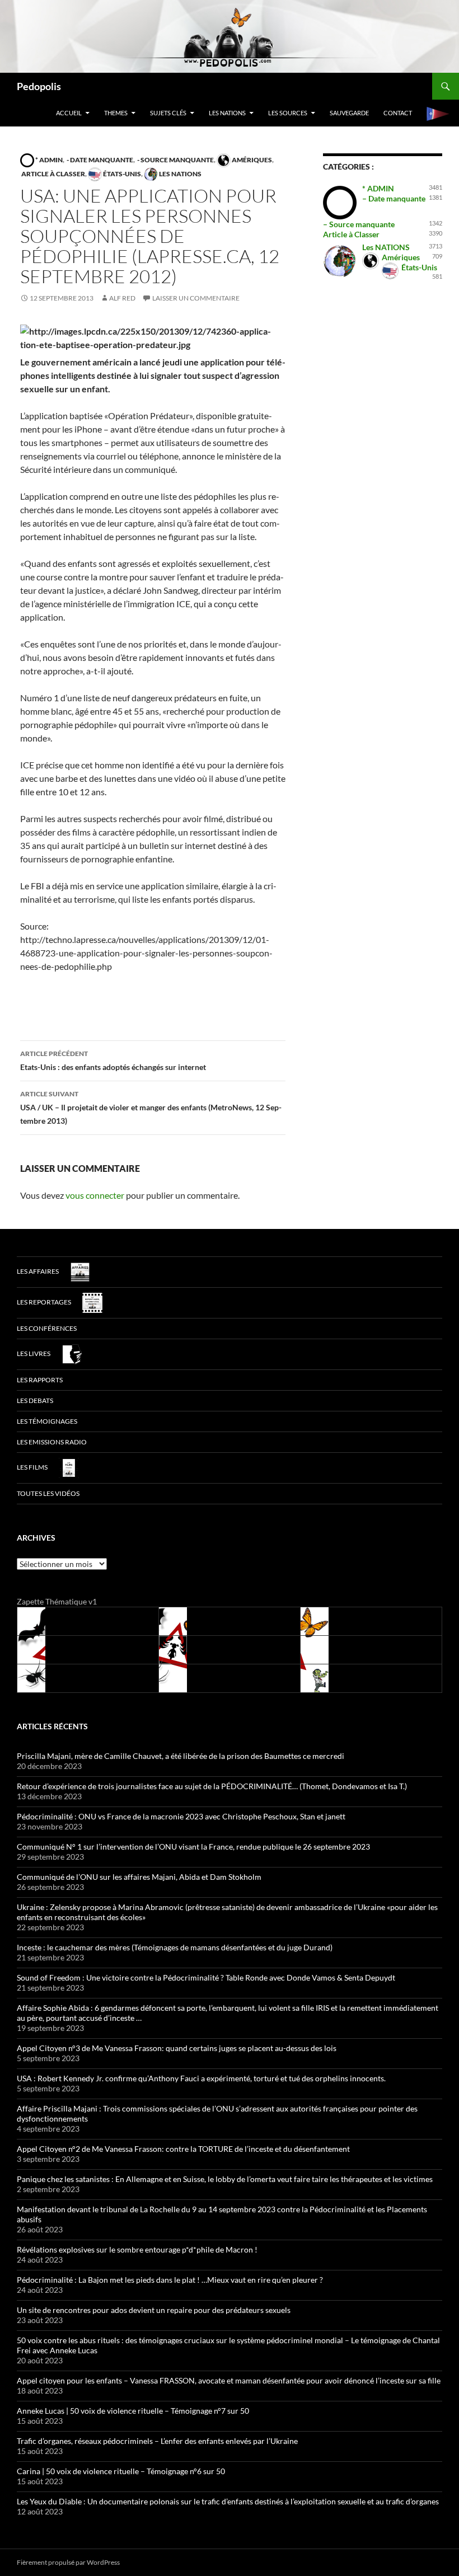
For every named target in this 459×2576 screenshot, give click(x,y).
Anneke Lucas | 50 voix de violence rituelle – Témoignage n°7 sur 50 (133, 2411)
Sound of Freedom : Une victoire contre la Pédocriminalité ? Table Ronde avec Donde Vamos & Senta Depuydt (206, 1977)
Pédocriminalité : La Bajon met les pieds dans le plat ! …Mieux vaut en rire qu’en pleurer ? (170, 2280)
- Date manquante (99, 160)
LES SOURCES (288, 113)
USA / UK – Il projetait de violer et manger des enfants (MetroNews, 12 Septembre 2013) (151, 1108)
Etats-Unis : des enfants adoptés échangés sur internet (113, 1061)
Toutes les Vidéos (48, 1493)
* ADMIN (48, 160)
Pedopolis (39, 86)
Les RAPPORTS (40, 1380)
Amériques (251, 160)
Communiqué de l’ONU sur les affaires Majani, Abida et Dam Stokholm (139, 1877)
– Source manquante (359, 224)
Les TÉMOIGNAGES (47, 1421)
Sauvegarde (349, 113)
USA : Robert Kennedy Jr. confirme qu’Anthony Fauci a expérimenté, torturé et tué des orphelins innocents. (201, 2078)
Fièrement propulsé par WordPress (68, 2562)
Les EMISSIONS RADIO (52, 1442)
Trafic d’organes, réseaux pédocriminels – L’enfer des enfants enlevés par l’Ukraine (157, 2441)
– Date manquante (394, 198)
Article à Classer (53, 174)
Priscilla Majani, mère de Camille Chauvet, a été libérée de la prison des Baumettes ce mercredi (181, 1756)
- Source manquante (175, 160)
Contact (398, 113)
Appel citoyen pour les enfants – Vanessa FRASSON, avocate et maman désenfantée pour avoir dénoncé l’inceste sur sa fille (229, 2380)
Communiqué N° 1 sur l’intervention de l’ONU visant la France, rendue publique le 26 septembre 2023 (193, 1847)
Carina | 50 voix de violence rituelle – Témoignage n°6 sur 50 (121, 2471)
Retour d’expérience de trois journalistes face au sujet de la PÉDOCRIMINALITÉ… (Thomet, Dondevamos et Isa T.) (212, 1786)
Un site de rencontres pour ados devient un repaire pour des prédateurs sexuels (154, 2310)
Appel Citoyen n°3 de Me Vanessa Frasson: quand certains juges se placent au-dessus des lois (177, 2048)
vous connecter (95, 1195)
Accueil (69, 113)
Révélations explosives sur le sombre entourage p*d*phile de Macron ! (137, 2249)
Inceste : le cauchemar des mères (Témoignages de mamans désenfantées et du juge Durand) (175, 1947)
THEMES (116, 113)
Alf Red (122, 298)
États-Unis (121, 174)
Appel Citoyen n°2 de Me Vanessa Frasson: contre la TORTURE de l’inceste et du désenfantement (183, 2149)
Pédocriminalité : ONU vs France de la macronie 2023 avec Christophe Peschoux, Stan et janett (181, 1816)
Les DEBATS (35, 1400)
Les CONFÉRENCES (47, 1328)
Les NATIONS (227, 113)
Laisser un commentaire (196, 298)
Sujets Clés (168, 113)
